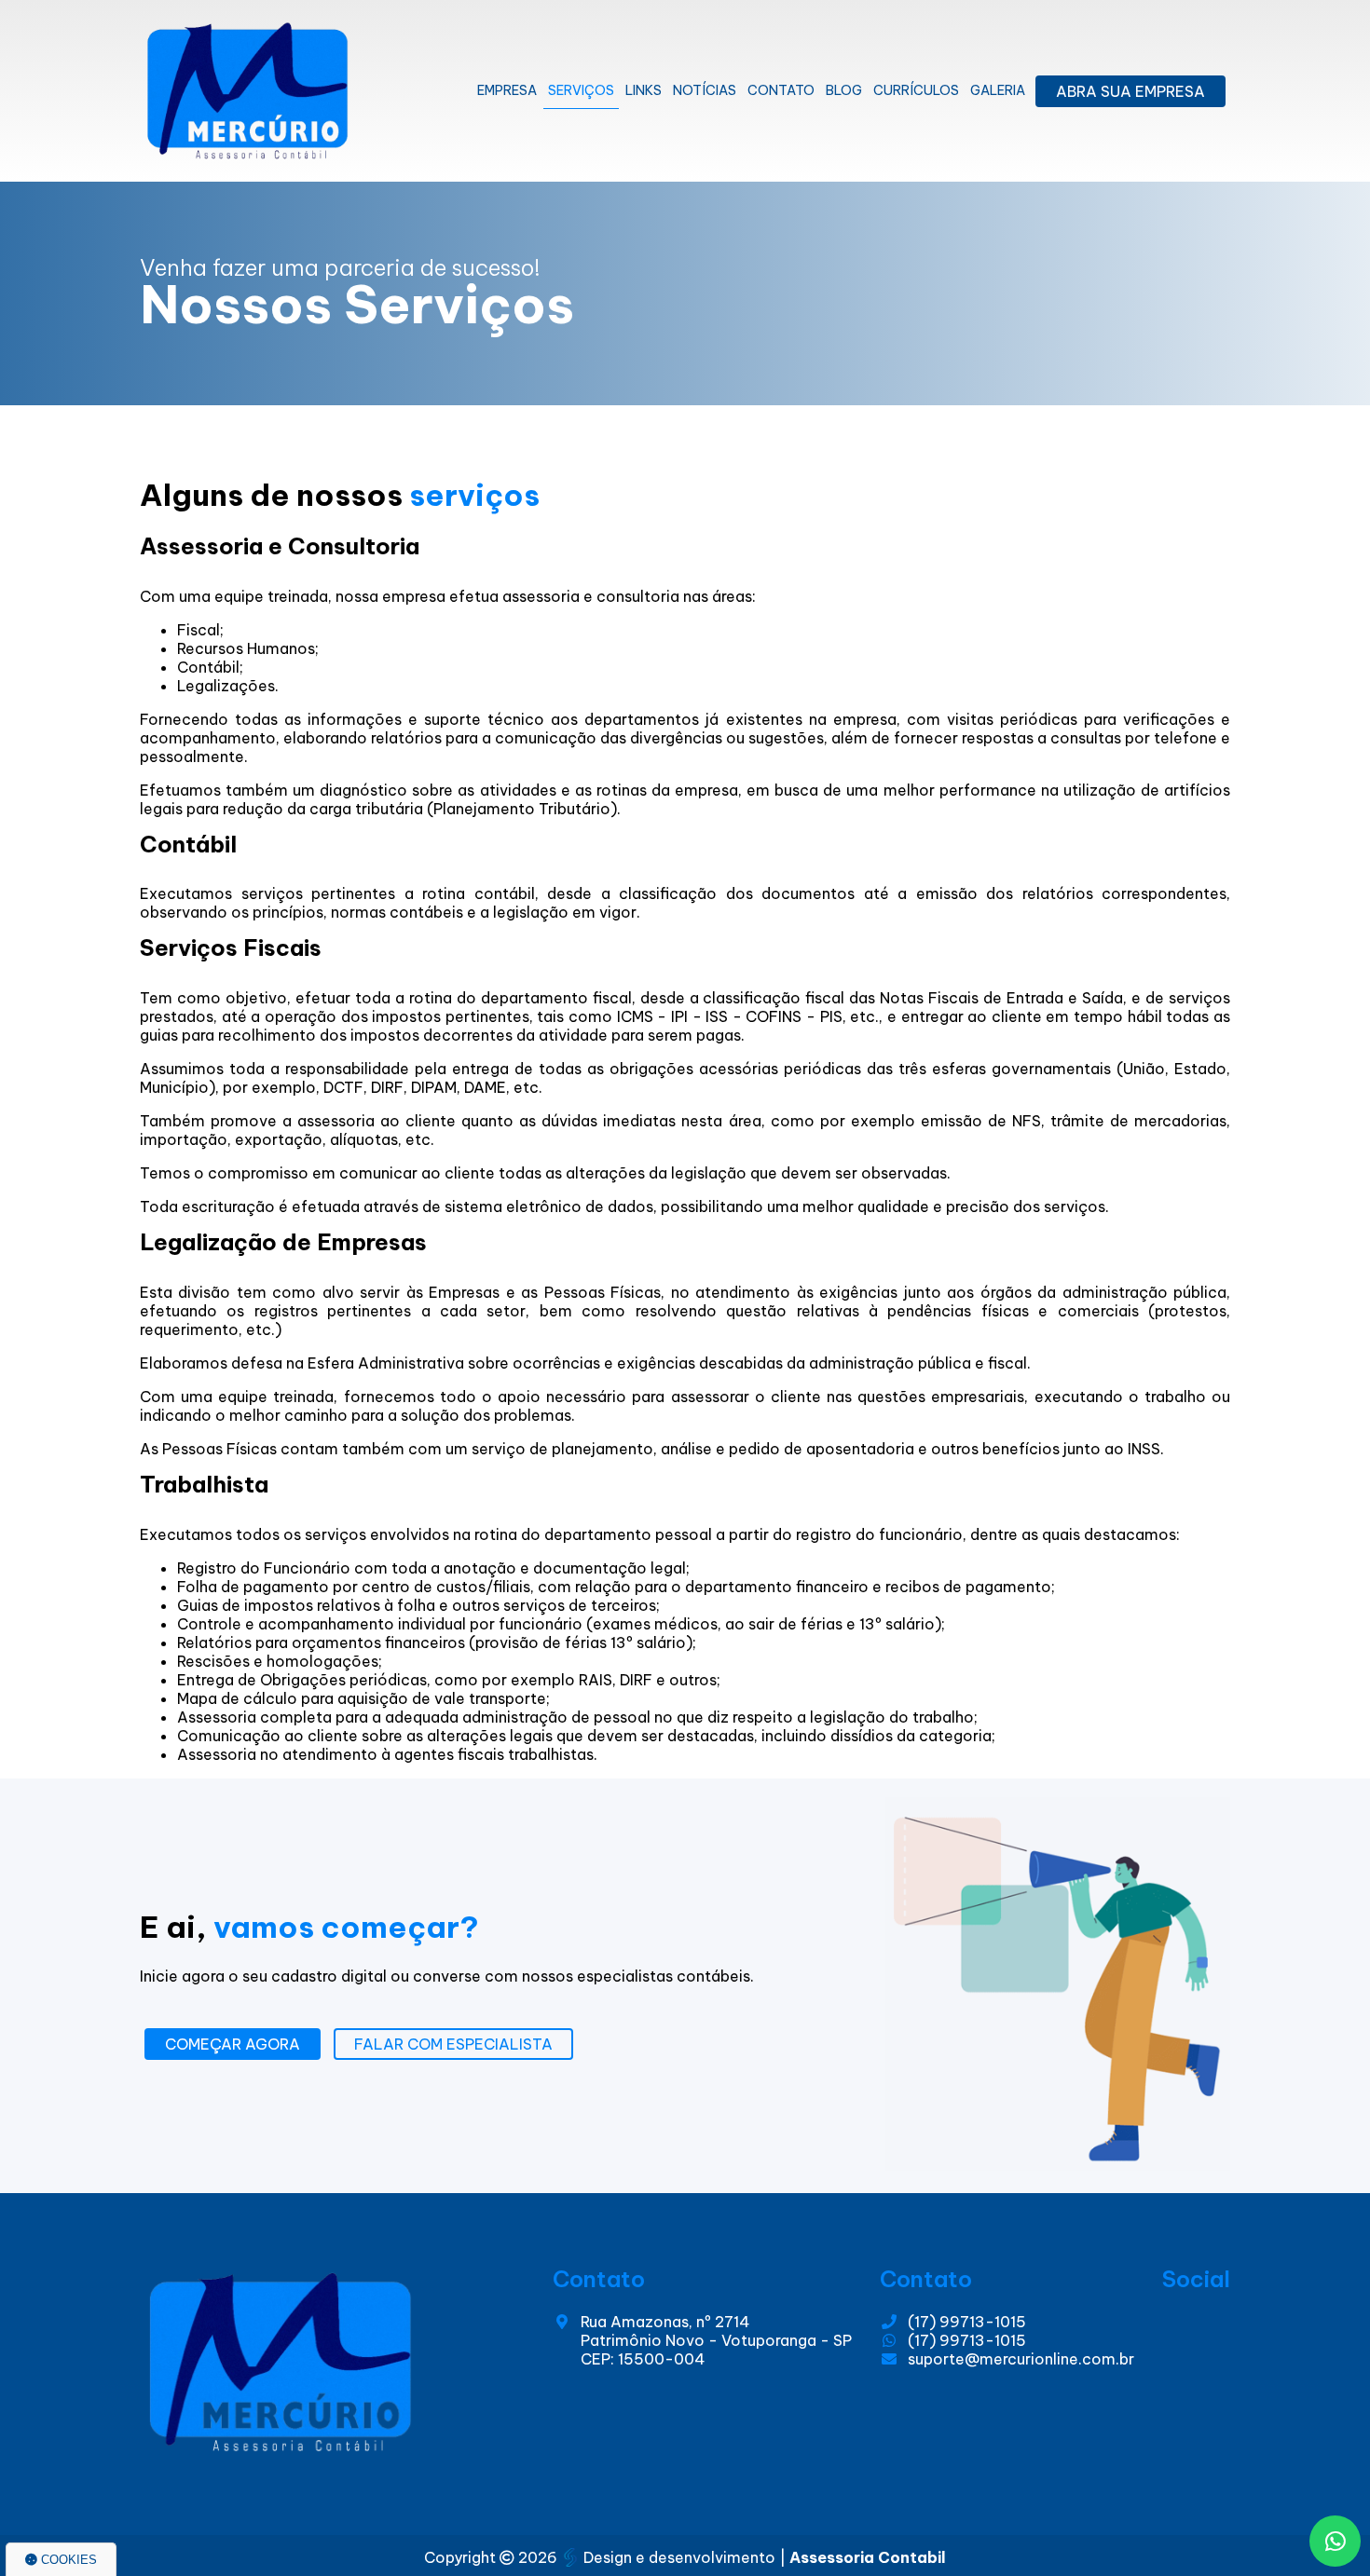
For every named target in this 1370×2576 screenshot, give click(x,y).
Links (644, 90)
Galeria (998, 90)
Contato (781, 90)
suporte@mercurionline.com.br (1021, 2359)
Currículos (916, 90)
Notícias (705, 90)
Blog (844, 90)
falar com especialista (453, 2044)
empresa (507, 90)
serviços (581, 90)
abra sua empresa (1130, 91)
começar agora (233, 2044)
